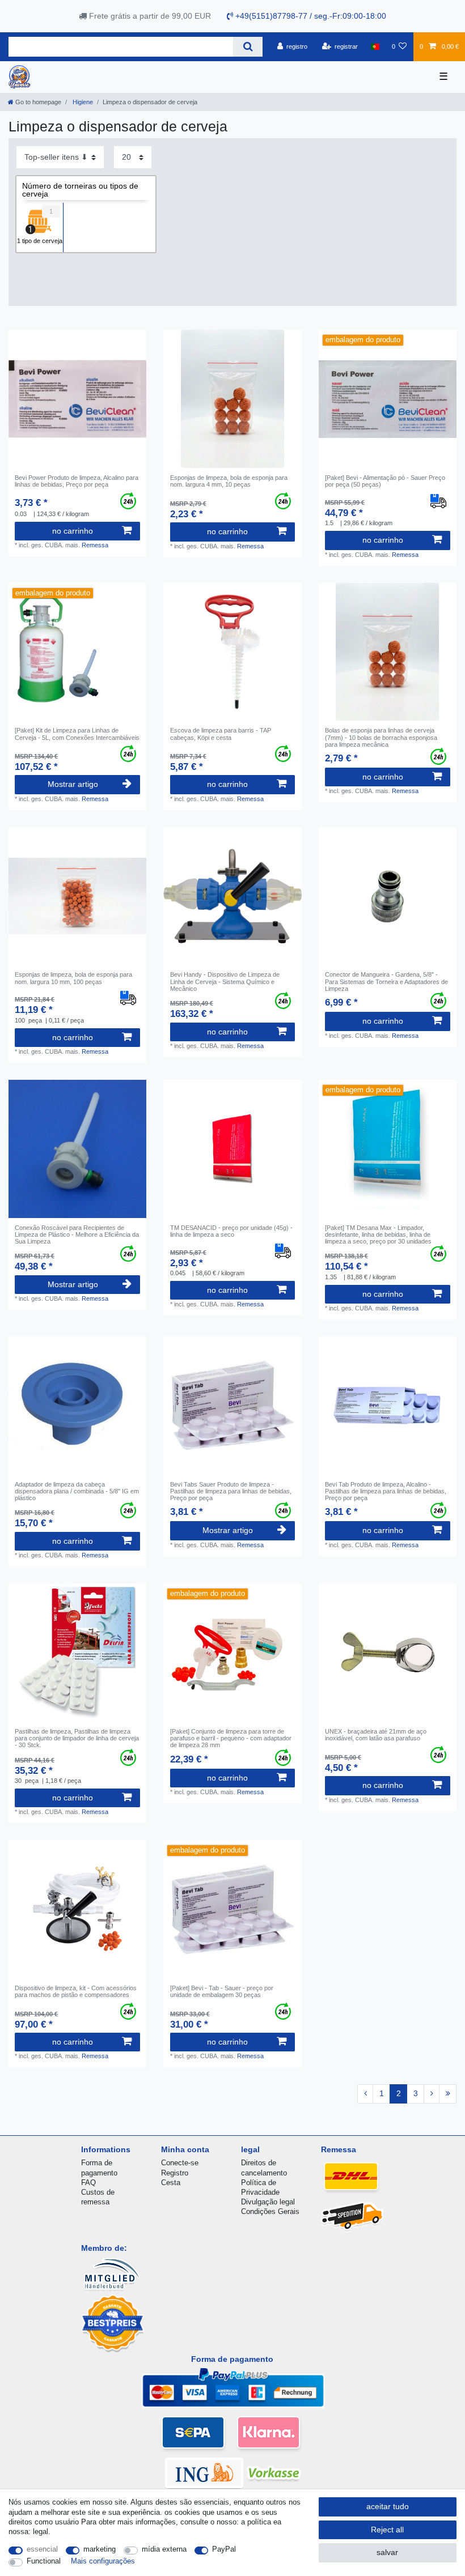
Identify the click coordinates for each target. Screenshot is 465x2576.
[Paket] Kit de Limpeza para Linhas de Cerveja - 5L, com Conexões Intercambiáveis (77, 734)
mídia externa (164, 2549)
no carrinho (73, 531)
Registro (175, 2173)
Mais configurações (103, 2561)
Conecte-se (180, 2163)
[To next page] (432, 2094)
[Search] (248, 47)
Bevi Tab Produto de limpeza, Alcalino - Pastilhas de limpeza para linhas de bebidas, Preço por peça (386, 1491)
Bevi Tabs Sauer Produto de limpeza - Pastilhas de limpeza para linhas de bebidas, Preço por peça (231, 1491)
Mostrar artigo (73, 784)
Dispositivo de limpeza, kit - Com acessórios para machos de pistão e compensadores (76, 1991)
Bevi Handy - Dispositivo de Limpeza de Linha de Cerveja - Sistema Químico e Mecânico (225, 982)
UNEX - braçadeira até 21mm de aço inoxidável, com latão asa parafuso (376, 1735)
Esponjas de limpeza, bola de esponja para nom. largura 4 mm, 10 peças (229, 481)
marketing (100, 2549)
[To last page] (448, 2094)
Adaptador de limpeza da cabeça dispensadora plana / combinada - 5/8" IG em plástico (77, 1491)
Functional (44, 2561)
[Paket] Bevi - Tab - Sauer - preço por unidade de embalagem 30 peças (222, 1991)
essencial (42, 2549)
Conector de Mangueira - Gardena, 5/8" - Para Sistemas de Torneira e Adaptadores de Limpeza (386, 982)
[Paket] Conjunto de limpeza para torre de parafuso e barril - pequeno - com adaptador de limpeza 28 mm (231, 1738)
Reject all (387, 2530)
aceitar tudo (388, 2506)
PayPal (224, 2549)
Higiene (82, 102)
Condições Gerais (270, 2211)
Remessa (95, 545)
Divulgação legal (268, 2202)
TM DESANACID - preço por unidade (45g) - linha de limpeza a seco (231, 1231)
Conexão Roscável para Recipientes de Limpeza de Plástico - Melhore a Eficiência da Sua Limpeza (77, 1235)
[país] (375, 46)
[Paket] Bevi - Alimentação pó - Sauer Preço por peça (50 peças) (385, 481)
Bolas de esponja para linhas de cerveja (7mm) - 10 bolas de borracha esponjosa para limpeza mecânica (381, 737)
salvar (387, 2552)
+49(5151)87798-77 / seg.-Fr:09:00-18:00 (310, 16)
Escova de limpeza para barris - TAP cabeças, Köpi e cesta (221, 734)
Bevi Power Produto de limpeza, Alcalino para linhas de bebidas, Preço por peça (77, 481)
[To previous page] (365, 2094)
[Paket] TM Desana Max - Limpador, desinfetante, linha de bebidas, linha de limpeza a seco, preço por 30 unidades (378, 1235)
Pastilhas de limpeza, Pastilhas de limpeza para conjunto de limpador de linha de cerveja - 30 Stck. (77, 1738)
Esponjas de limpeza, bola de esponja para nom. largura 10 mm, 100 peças (73, 978)
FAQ (88, 2183)
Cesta (171, 2183)
